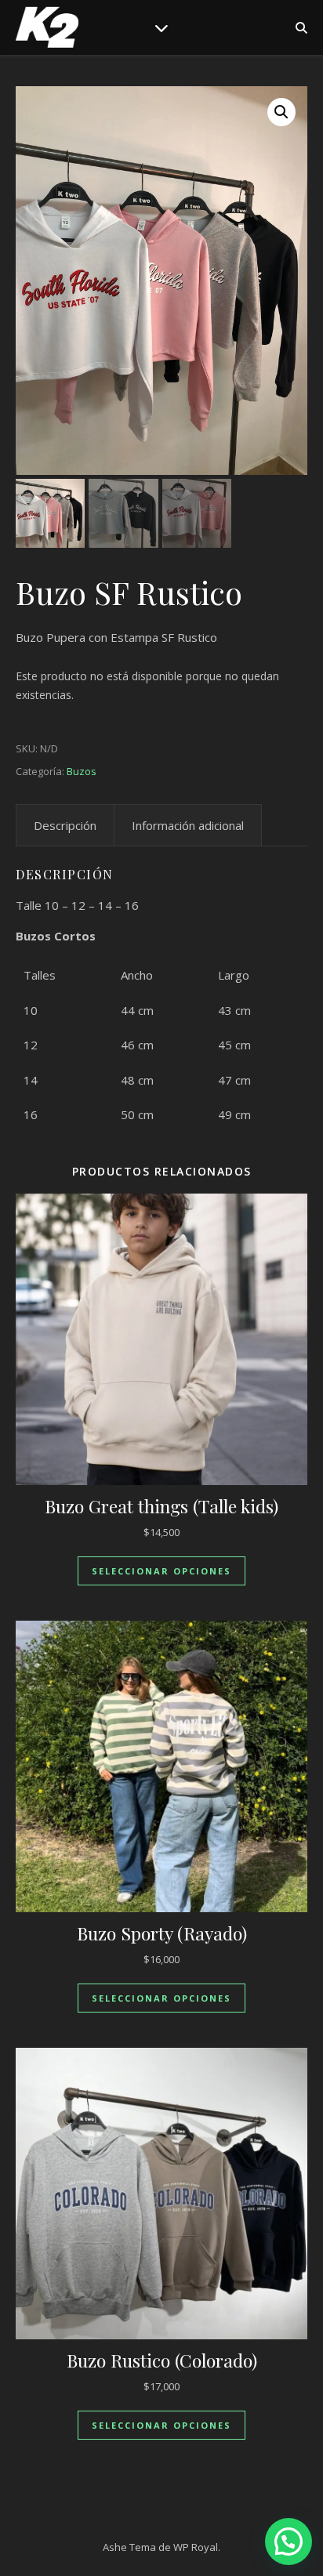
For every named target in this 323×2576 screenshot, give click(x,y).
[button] (281, 112)
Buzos (82, 771)
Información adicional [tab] (188, 825)
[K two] (47, 27)
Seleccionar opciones (161, 1571)
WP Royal (196, 2547)
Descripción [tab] (65, 825)
